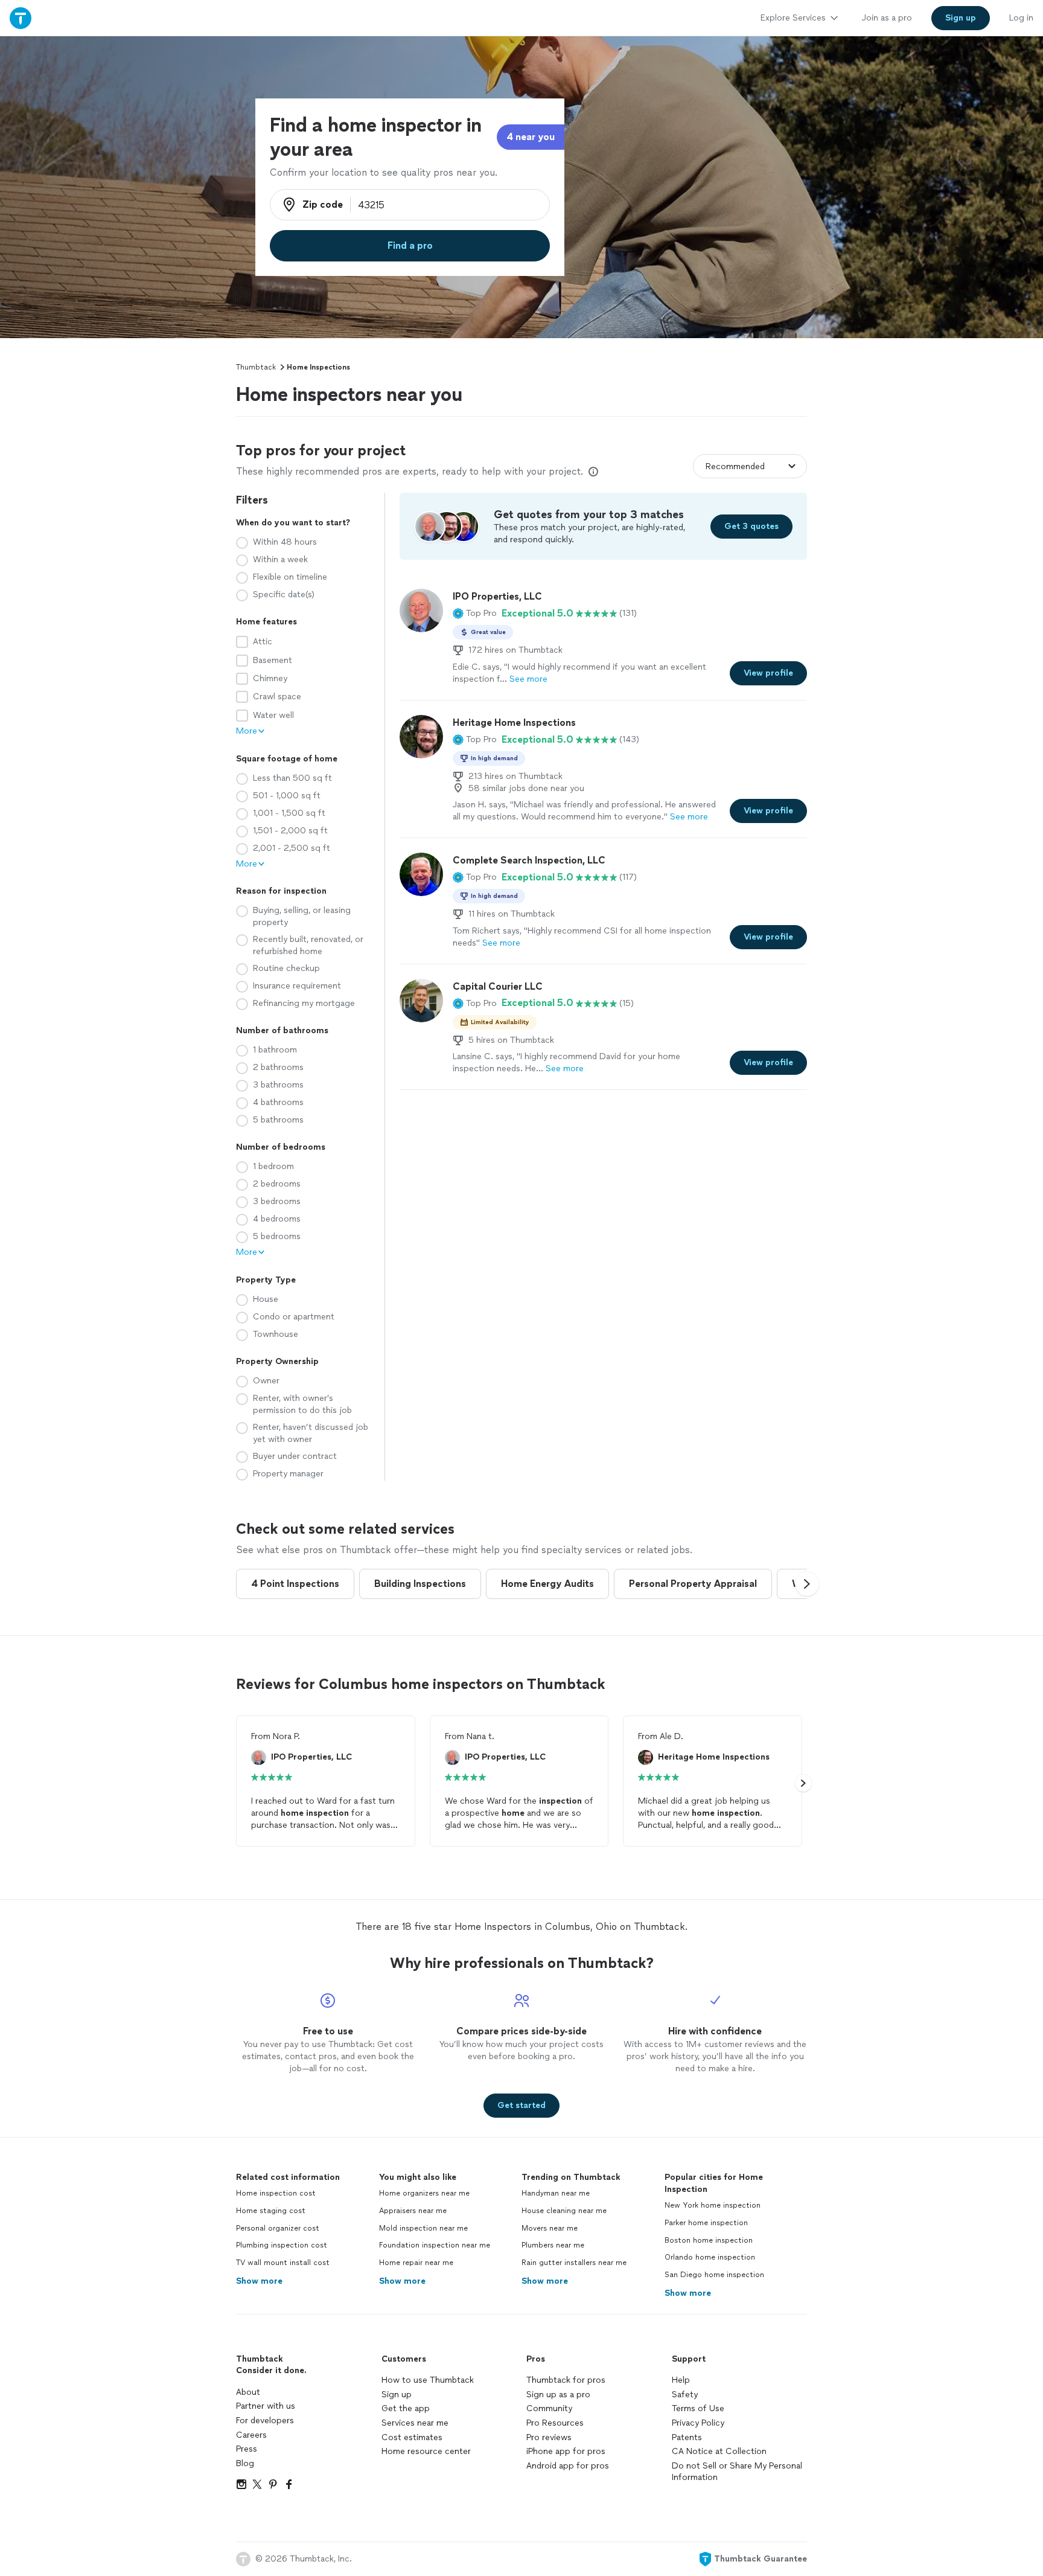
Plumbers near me (553, 2245)
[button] (475, 614)
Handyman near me (556, 2193)
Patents (687, 2437)
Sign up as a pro (558, 2395)
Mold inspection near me (423, 2228)
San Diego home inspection (714, 2275)
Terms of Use (698, 2408)
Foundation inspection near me (435, 2245)
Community (549, 2408)
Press (247, 2449)
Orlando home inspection (710, 2257)
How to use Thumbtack (428, 2380)
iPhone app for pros (566, 2451)
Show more (259, 2281)
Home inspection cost (276, 2193)
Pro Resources (555, 2423)
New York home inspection (713, 2205)
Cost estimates (412, 2437)
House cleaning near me (564, 2211)
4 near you (531, 137)
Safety (685, 2395)
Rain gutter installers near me (574, 2263)
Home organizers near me (424, 2193)
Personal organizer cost (278, 2228)
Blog (245, 2463)
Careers (251, 2435)
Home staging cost (271, 2211)
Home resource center (426, 2451)
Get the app (406, 2408)
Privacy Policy (698, 2423)
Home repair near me (416, 2263)
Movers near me (550, 2228)
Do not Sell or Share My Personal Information (737, 2472)
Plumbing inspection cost (282, 2245)
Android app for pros (568, 2466)
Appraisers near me (413, 2211)
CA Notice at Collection (719, 2451)
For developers (265, 2421)
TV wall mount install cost (283, 2263)
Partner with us (266, 2406)
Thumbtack (256, 367)
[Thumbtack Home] (21, 18)
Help (681, 2380)
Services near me (415, 2423)
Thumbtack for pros (566, 2380)
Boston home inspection (709, 2240)
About (248, 2392)
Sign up (397, 2395)
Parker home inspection (706, 2223)
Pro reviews (549, 2437)
